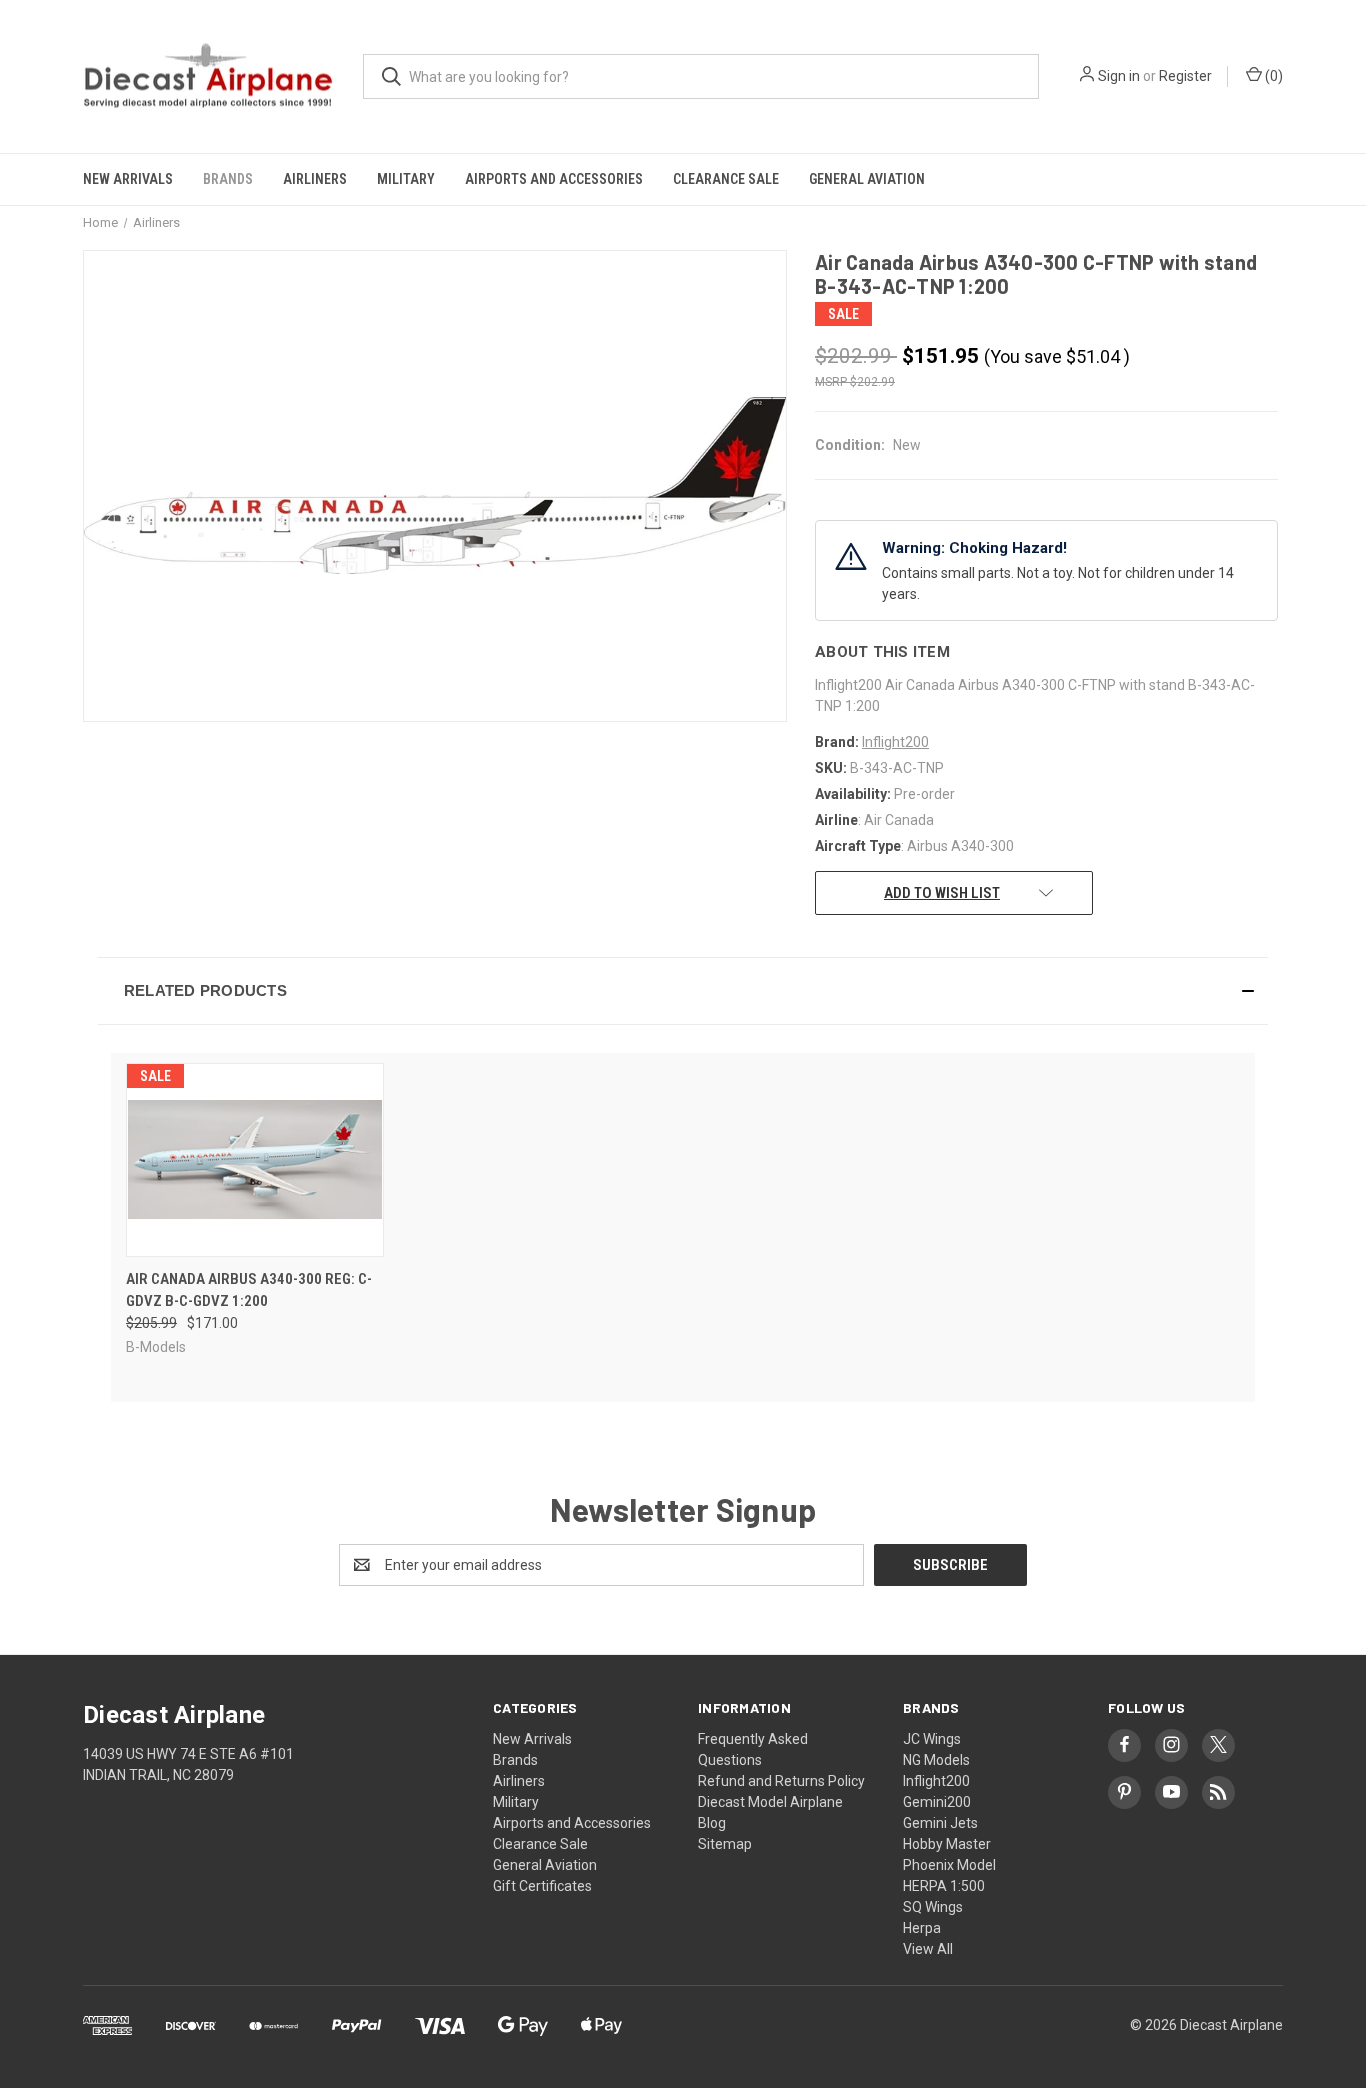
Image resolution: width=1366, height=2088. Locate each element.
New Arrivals (128, 179)
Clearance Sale (726, 179)
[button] (683, 991)
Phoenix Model (949, 1865)
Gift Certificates (542, 1886)
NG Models (936, 1760)
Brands (228, 179)
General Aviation (867, 179)
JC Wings (932, 1739)
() (1272, 76)
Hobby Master (947, 1844)
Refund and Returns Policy (781, 1781)
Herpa (922, 1928)
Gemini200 (937, 1802)
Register (1185, 76)
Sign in (1119, 76)
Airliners (315, 179)
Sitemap (725, 1844)
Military (406, 179)
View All (928, 1949)
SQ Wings (933, 1907)
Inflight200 (936, 1781)
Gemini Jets (940, 1823)
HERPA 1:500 (944, 1886)
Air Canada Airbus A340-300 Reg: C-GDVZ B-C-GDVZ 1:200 (249, 1290)
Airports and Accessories (554, 179)
